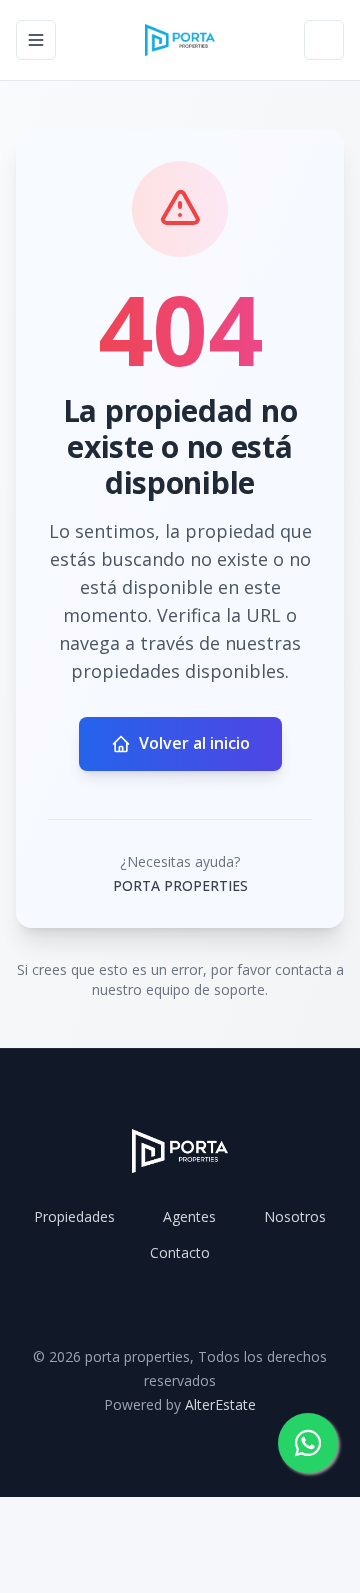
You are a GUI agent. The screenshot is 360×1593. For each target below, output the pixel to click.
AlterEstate (220, 1404)
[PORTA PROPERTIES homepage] (180, 40)
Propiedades (74, 1216)
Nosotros (295, 1216)
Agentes (189, 1216)
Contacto (180, 1252)
